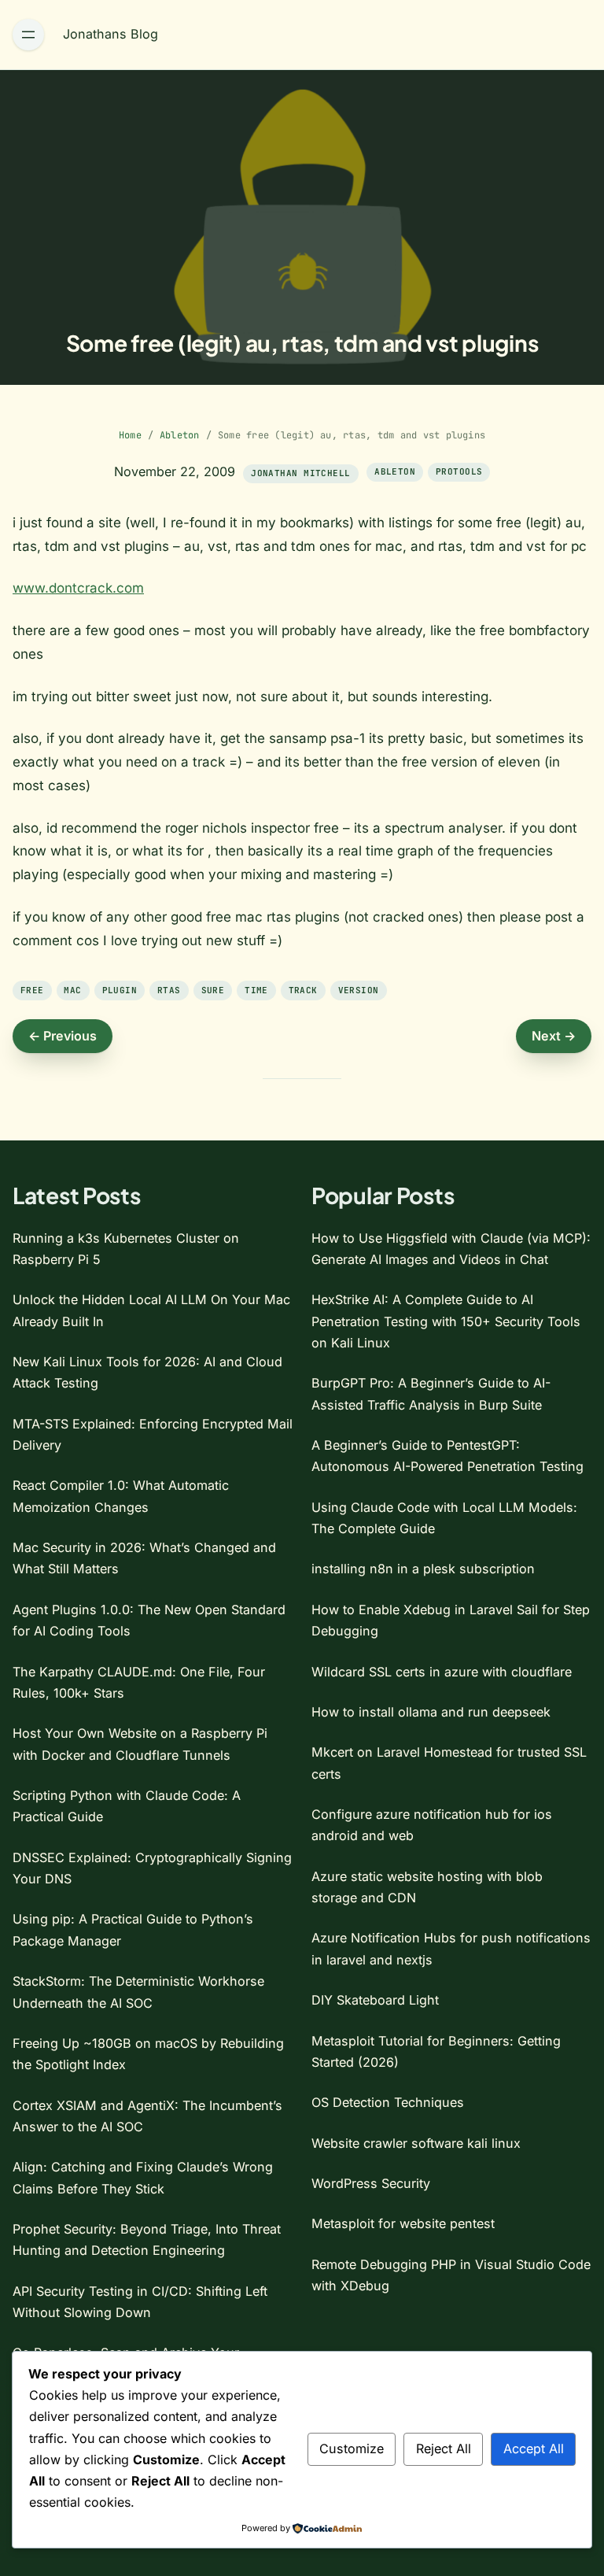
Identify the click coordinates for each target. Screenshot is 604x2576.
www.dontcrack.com (78, 588)
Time (256, 990)
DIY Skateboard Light (375, 2000)
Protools (459, 471)
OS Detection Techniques (388, 2102)
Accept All (534, 2448)
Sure (213, 990)
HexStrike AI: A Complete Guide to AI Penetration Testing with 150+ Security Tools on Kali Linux (446, 1321)
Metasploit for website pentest (403, 2223)
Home (130, 435)
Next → (554, 1036)
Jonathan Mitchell (300, 473)
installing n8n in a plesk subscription (423, 1569)
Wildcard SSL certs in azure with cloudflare (442, 1672)
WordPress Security (371, 2183)
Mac (72, 990)
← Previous (63, 1036)
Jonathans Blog (110, 34)
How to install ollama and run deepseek (431, 1712)
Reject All (444, 2448)
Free (32, 990)
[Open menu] (28, 35)
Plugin (120, 990)
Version (359, 990)
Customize (352, 2448)
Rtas (169, 990)
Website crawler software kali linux (416, 2143)
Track (303, 990)
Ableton (180, 435)
